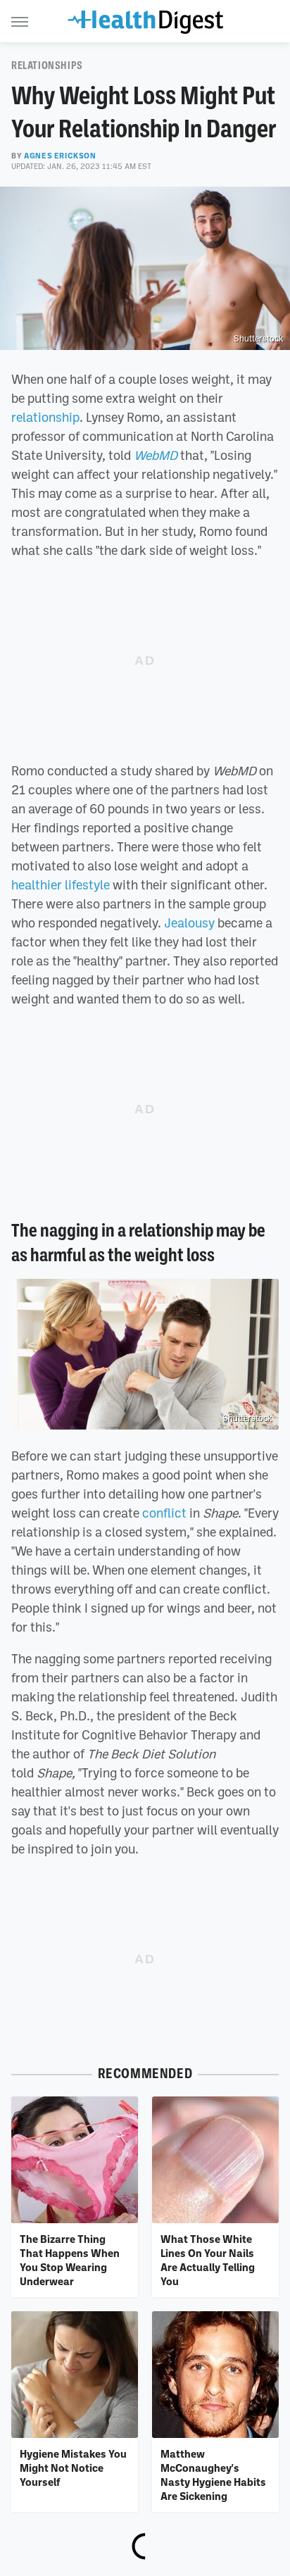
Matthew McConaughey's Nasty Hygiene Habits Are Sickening (213, 2475)
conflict (164, 1513)
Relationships (47, 65)
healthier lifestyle (61, 884)
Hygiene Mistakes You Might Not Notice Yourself (73, 2468)
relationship (45, 417)
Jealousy (189, 923)
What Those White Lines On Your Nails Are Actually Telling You (208, 2260)
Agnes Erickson (60, 156)
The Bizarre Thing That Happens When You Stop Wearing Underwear (70, 2260)
